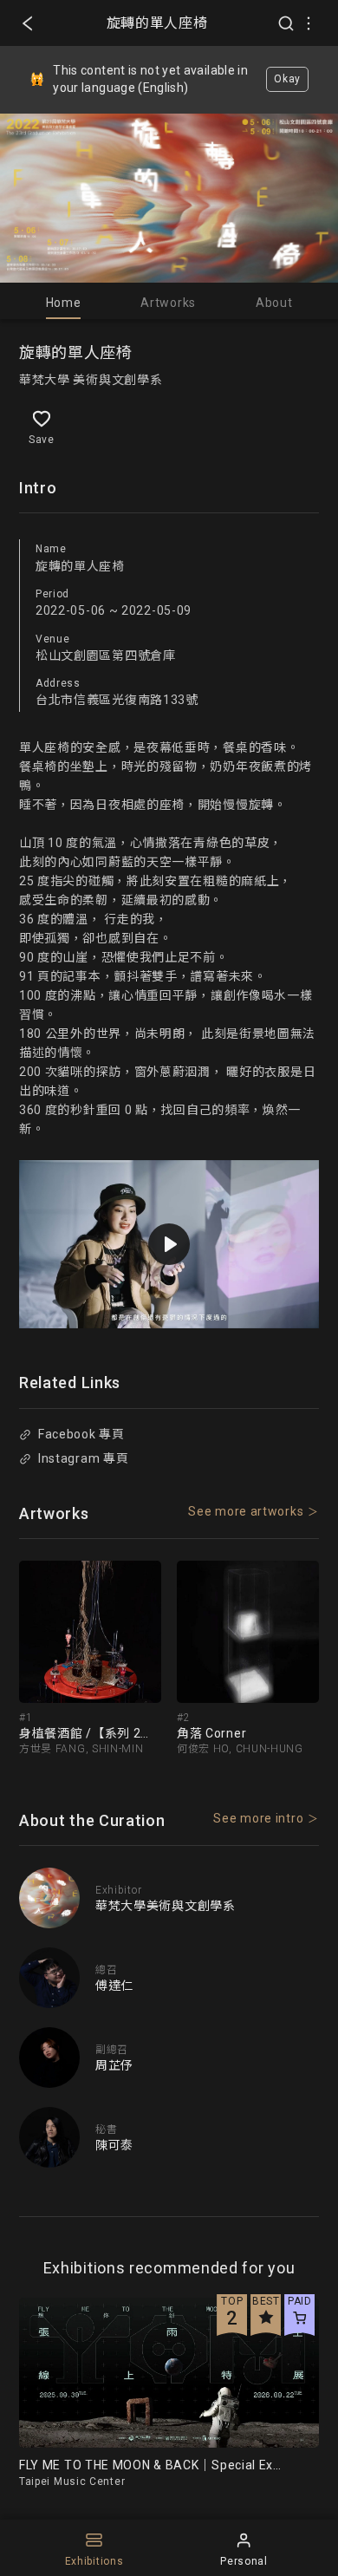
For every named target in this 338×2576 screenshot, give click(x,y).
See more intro (258, 1818)
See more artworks (246, 1511)
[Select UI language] (309, 23)
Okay (287, 79)
